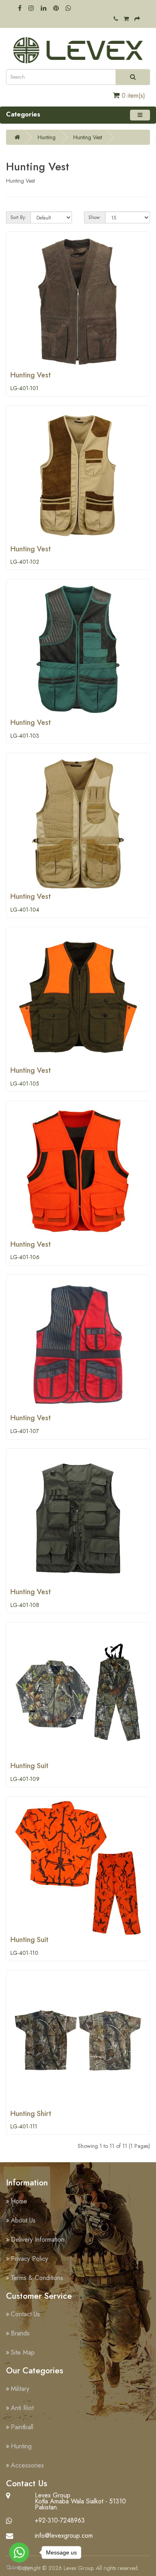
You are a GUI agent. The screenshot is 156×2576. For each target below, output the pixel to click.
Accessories (27, 2465)
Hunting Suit (29, 1766)
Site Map (23, 2352)
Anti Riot (22, 2408)
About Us (23, 2220)
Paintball (22, 2427)
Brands (20, 2333)
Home (19, 2201)
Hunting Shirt (31, 2114)
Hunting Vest (88, 137)
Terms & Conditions (37, 2278)
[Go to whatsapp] (19, 2552)
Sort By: (18, 217)
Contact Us (25, 2314)
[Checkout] (137, 19)
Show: (95, 217)
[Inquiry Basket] (126, 19)
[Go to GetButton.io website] (19, 2568)
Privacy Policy (29, 2259)
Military (20, 2389)
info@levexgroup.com (64, 2536)
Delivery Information (38, 2239)
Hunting (47, 137)
